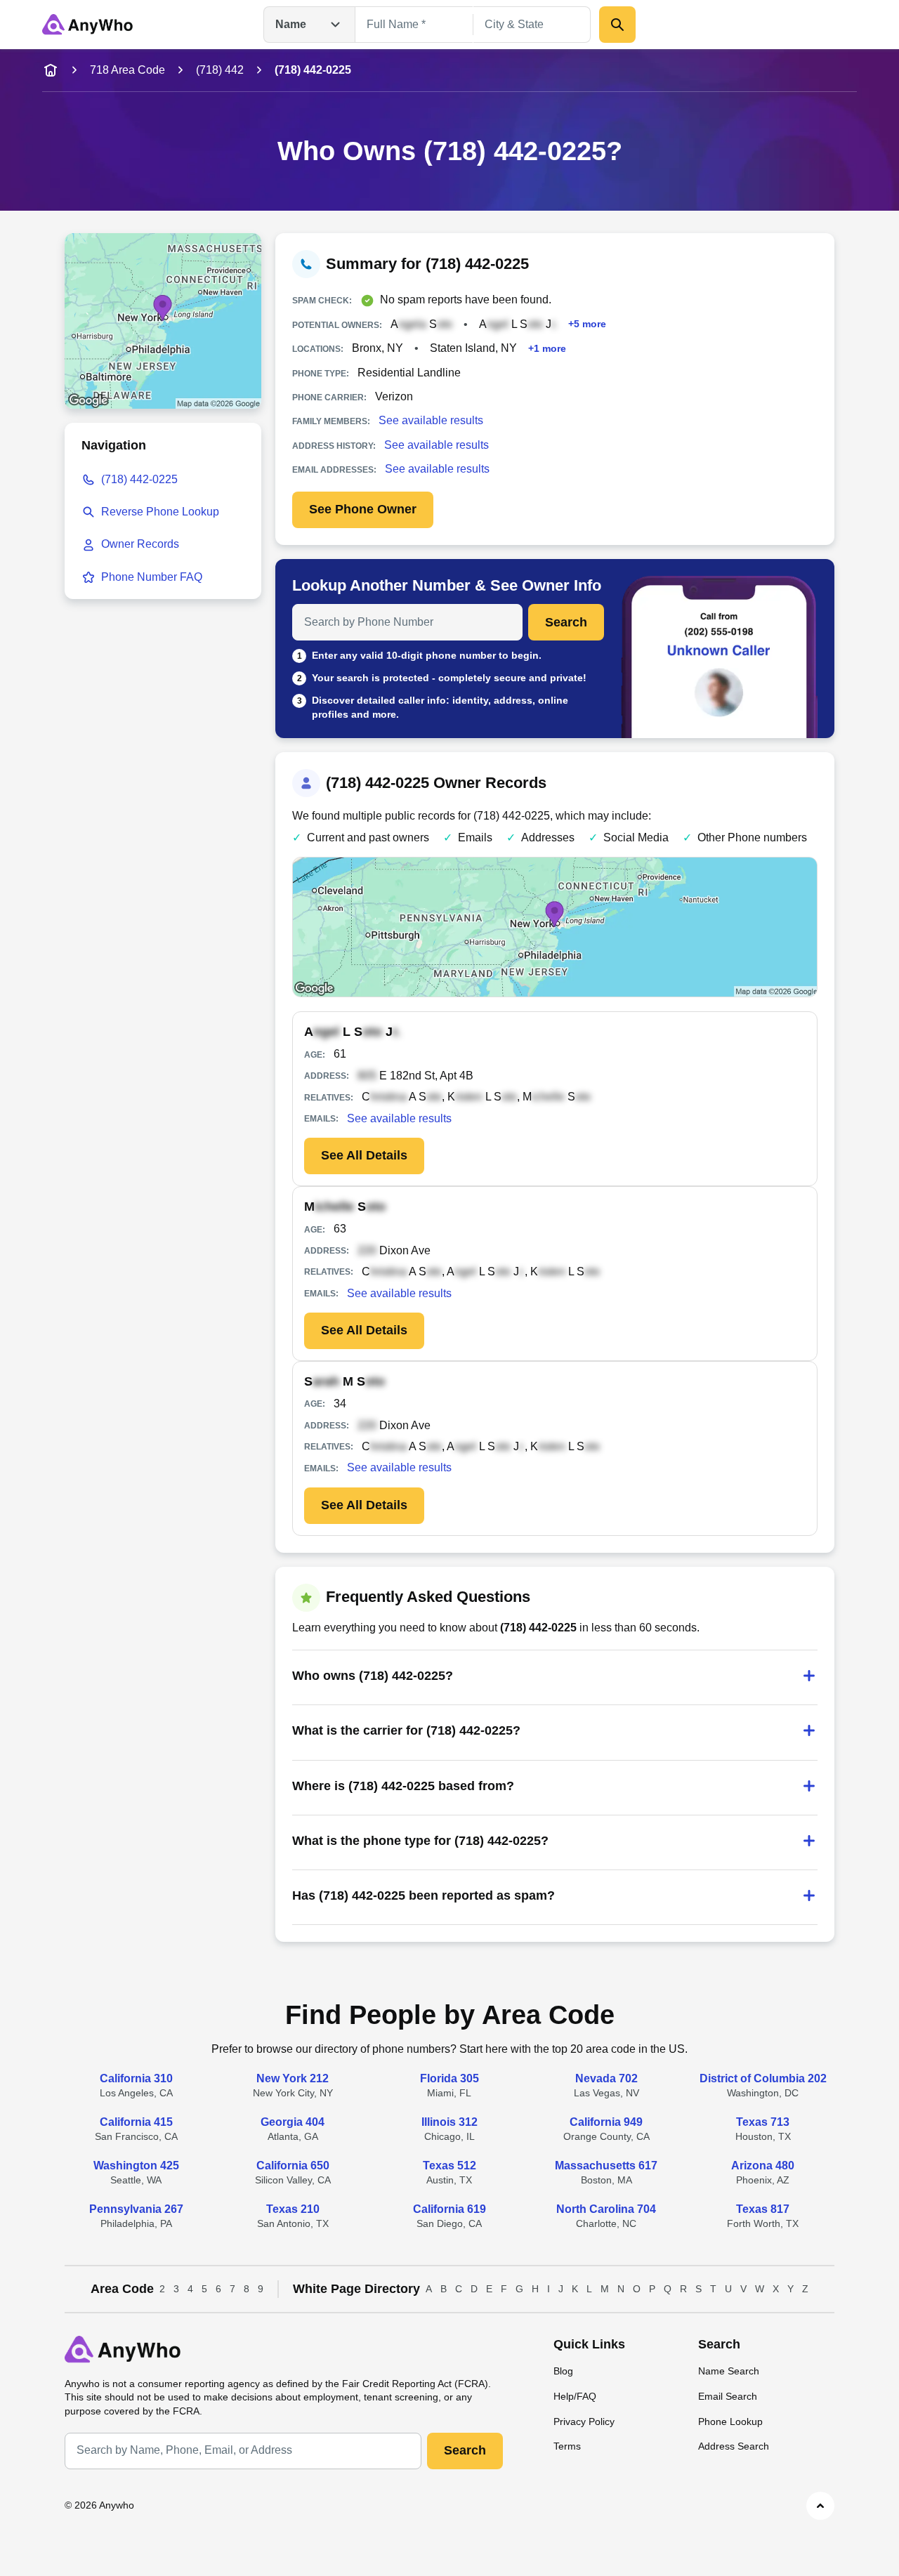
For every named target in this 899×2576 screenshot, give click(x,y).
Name (291, 24)
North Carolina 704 (606, 2209)
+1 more (547, 348)
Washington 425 (136, 2166)
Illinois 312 (449, 2122)
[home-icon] (51, 70)
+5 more (587, 324)
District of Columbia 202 (763, 2078)
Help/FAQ (575, 2396)
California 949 (606, 2122)
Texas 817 (763, 2209)
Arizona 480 (763, 2166)
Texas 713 (763, 2122)
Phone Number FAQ (152, 577)
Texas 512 (449, 2166)
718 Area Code (127, 70)
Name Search (729, 2371)
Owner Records (140, 544)
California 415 (136, 2122)
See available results (431, 420)
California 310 (136, 2078)
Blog (563, 2371)
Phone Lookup (730, 2421)
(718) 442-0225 (139, 479)
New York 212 (293, 2078)
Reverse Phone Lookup (160, 512)
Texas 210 (293, 2209)
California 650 (293, 2166)
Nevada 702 (606, 2078)
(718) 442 (220, 70)
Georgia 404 (293, 2122)
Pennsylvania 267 (136, 2209)
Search (566, 622)
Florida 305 (449, 2078)
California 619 (449, 2209)
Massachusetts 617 (606, 2166)
